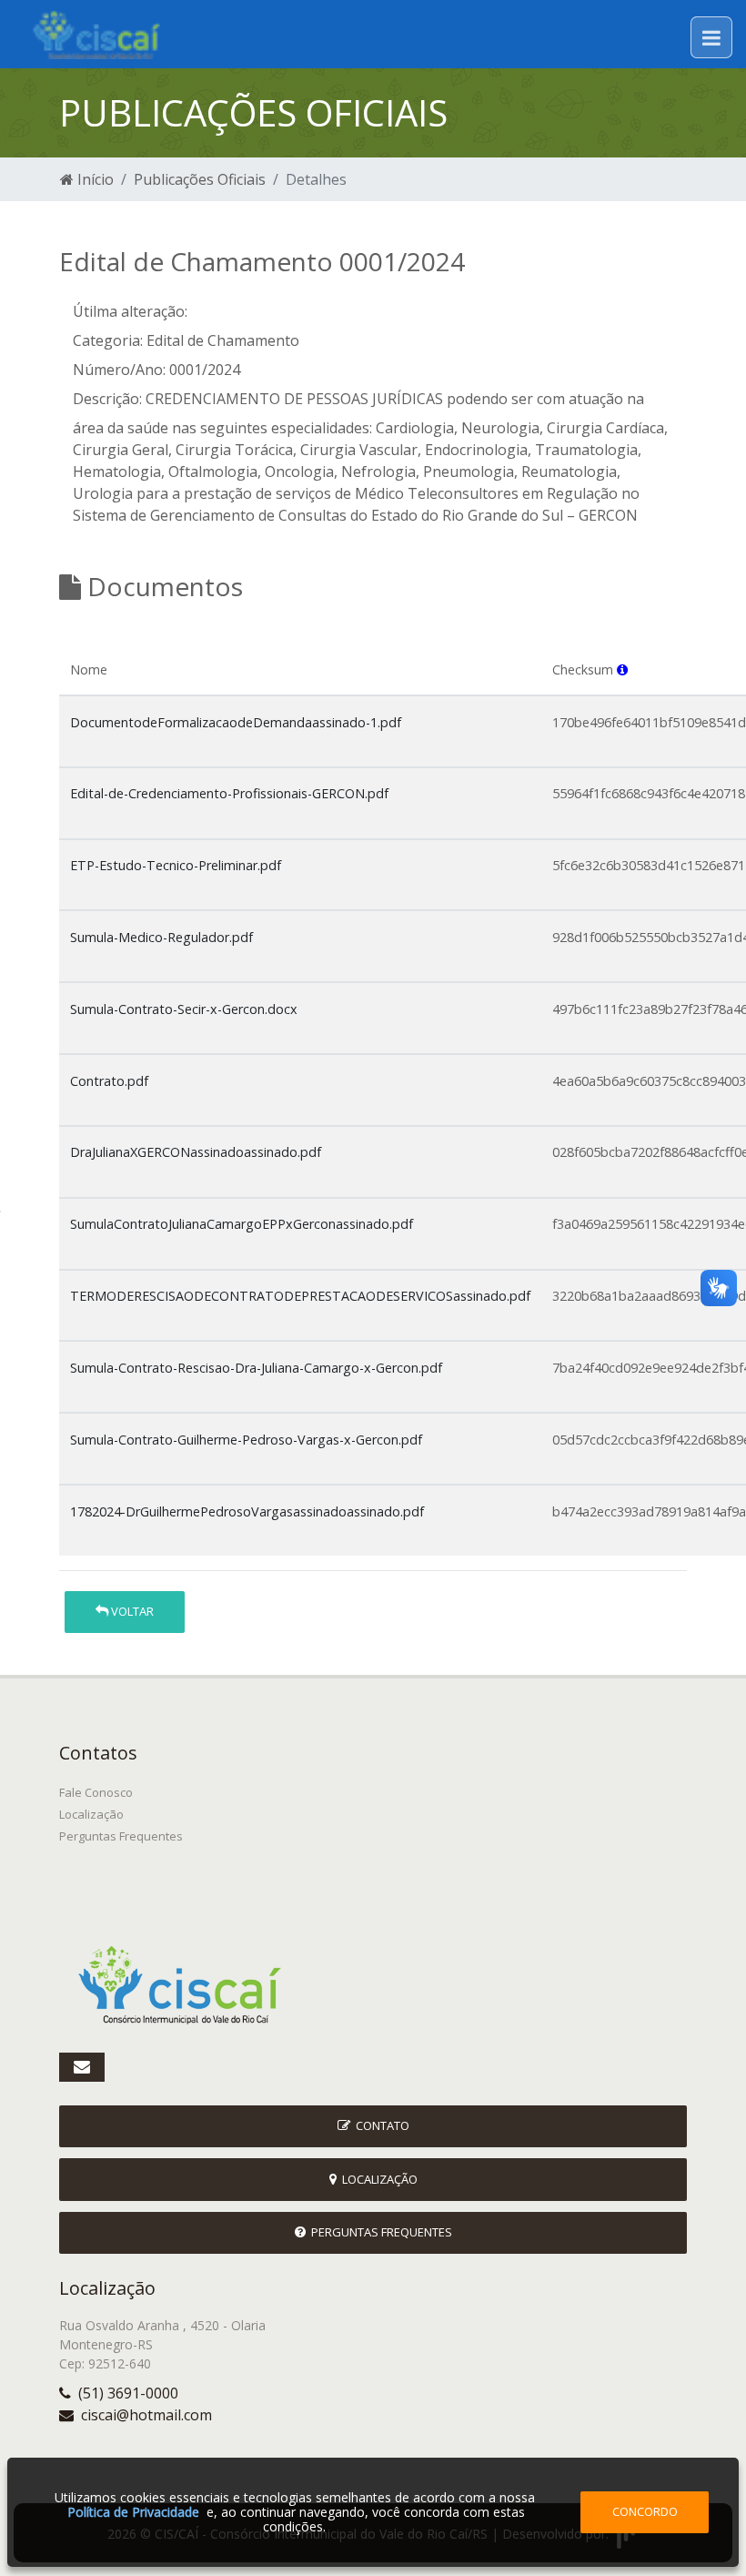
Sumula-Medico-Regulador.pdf (161, 937)
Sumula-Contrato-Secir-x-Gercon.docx (184, 1009)
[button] (622, 669)
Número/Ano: (119, 370)
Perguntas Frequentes (121, 1836)
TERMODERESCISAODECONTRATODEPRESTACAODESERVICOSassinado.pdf (300, 1296)
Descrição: (107, 399)
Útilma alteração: (130, 311)
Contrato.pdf (109, 1081)
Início (94, 179)
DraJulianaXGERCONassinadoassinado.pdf (196, 1152)
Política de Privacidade (133, 2512)
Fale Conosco (96, 1792)
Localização (91, 1814)
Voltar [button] (131, 1611)
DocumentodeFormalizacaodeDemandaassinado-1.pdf (236, 722)
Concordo (645, 2511)
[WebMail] (82, 2067)
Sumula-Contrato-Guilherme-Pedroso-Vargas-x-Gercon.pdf (246, 1440)
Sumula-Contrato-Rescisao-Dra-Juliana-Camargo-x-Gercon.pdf (256, 1368)
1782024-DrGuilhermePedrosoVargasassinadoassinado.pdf (247, 1511)
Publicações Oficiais (200, 179)
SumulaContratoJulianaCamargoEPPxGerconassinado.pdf (242, 1224)
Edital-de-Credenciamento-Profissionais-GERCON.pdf (229, 793)
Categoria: (108, 340)
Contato (380, 2125)
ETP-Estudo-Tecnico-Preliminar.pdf (176, 865)
